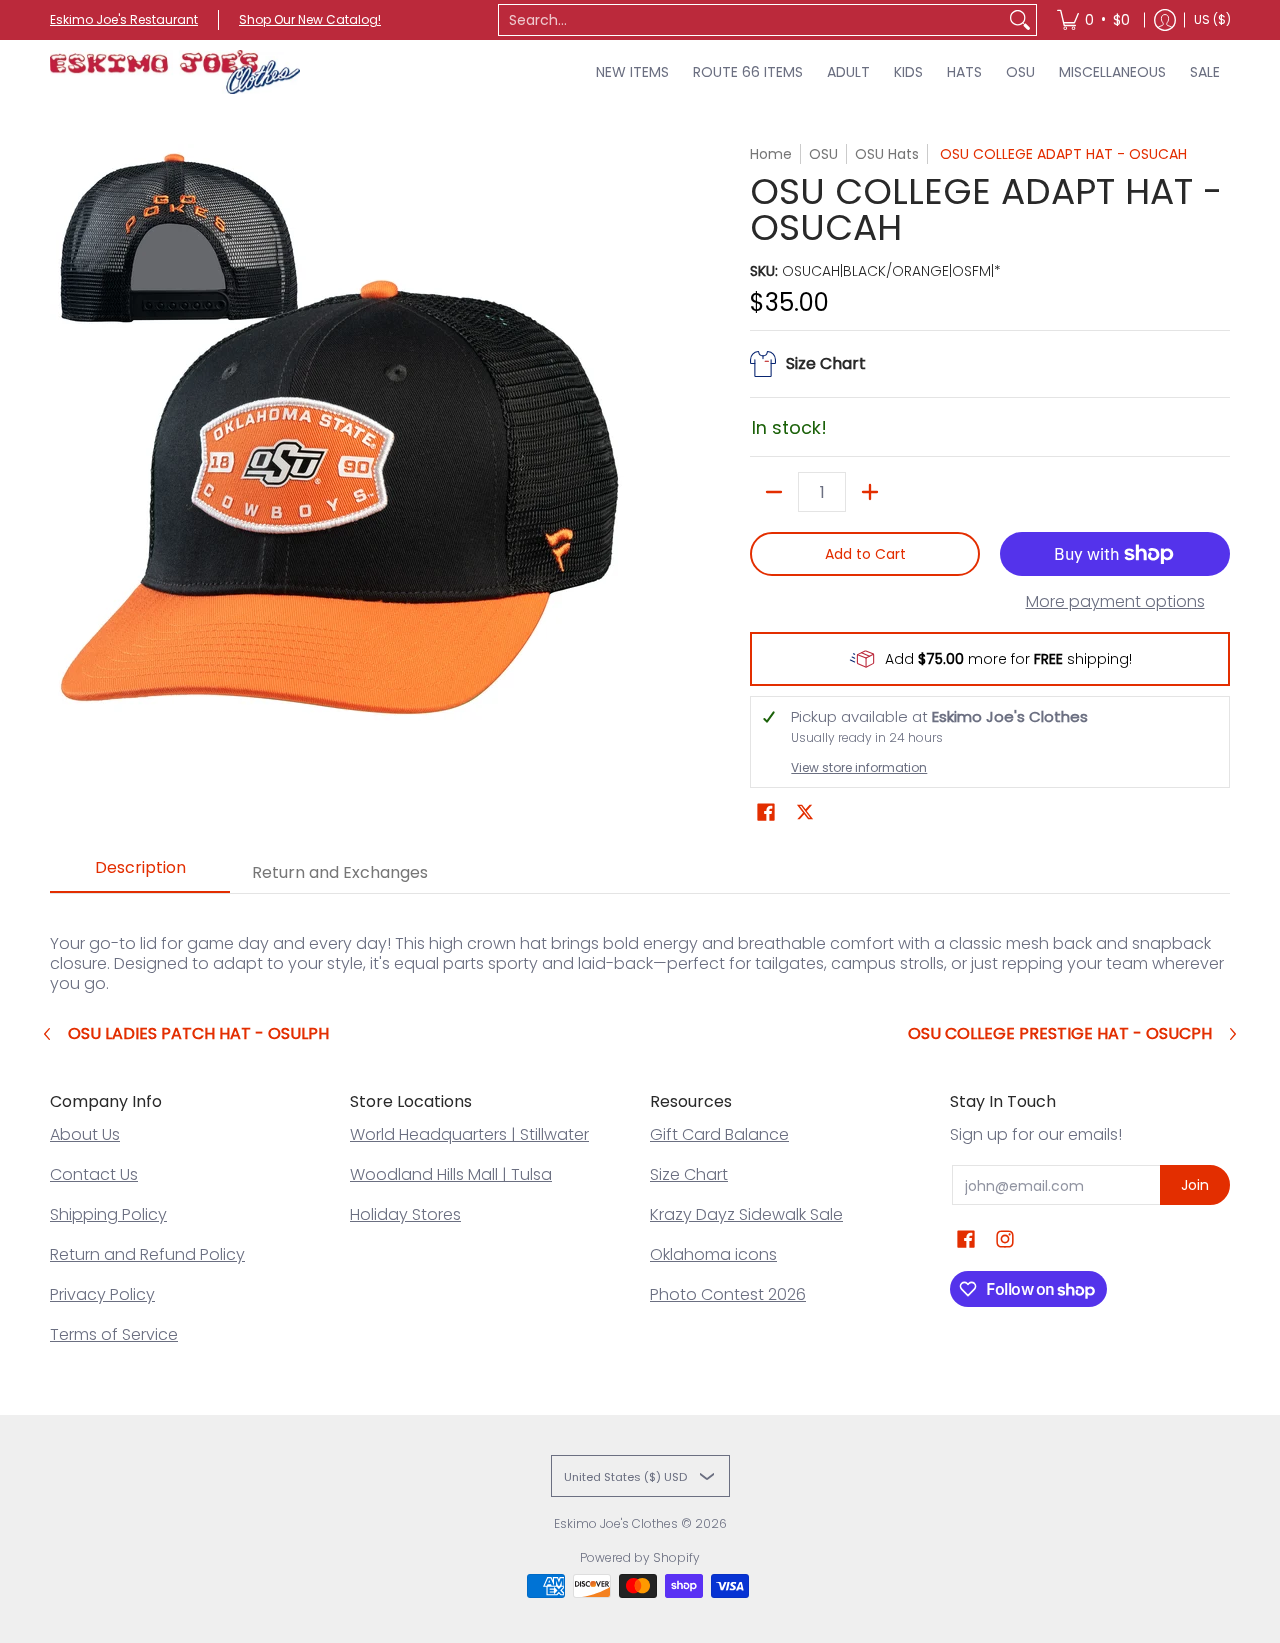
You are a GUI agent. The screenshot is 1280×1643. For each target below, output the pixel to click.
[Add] (870, 492)
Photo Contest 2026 (728, 1294)
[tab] (140, 874)
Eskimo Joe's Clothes (616, 1523)
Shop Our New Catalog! (310, 19)
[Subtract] (774, 492)
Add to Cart (865, 554)
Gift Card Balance (719, 1134)
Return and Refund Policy (147, 1254)
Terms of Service (114, 1334)
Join (1195, 1185)
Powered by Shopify (640, 1557)
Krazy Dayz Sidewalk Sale (746, 1214)
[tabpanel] (640, 943)
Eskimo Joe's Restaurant (124, 19)
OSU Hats (887, 154)
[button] (766, 812)
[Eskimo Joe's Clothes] (175, 72)
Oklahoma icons (713, 1254)
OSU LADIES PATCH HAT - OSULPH (198, 1034)
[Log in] (1165, 20)
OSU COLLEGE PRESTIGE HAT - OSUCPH (1060, 1034)
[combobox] (751, 20)
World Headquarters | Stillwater (469, 1134)
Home (771, 154)
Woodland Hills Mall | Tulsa (451, 1174)
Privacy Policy (102, 1294)
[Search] (1020, 20)
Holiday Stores (405, 1214)
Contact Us (94, 1174)
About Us (85, 1134)
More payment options (1115, 602)
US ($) (1212, 19)
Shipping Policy (108, 1214)
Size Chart (689, 1174)
